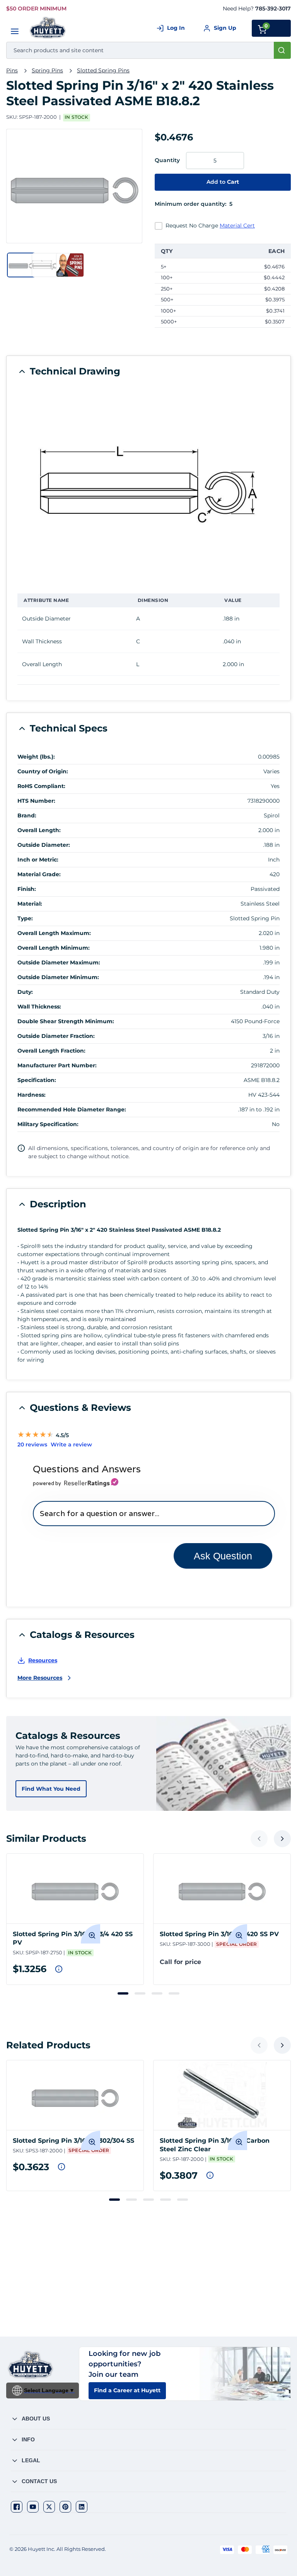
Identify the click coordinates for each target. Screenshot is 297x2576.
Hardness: (32, 1095)
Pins (12, 70)
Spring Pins (47, 70)
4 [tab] (174, 1993)
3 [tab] (157, 1993)
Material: (30, 904)
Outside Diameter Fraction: (56, 1036)
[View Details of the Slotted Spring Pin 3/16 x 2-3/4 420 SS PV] (75, 1889)
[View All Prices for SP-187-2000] (210, 2175)
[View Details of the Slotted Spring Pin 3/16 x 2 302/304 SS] (75, 2095)
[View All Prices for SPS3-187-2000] (61, 2167)
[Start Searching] (282, 50)
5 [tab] (183, 2200)
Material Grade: (39, 874)
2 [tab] (140, 1993)
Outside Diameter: (44, 845)
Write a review (71, 1444)
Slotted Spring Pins (103, 70)
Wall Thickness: (39, 1007)
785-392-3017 (273, 9)
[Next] (282, 1839)
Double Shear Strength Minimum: (66, 1021)
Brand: (27, 815)
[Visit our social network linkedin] (82, 2507)
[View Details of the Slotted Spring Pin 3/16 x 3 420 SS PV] (222, 1889)
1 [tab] (123, 1993)
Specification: (37, 1080)
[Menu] (15, 31)
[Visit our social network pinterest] (65, 2507)
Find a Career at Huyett (127, 2390)
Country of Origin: (43, 771)
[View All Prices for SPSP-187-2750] (59, 1969)
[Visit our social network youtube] (33, 2507)
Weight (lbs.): (36, 757)
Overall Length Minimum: (54, 948)
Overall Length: (39, 830)
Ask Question (223, 1556)
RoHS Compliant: (41, 786)
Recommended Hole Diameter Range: (72, 1109)
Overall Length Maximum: (54, 933)
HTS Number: (36, 801)
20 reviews (32, 1444)
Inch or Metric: (38, 860)
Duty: (25, 992)
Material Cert (237, 226)
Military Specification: (48, 1124)
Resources (43, 1660)
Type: (25, 918)
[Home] (48, 28)
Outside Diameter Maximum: (59, 962)
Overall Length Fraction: (51, 1051)
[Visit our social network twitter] (49, 2507)
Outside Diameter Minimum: (58, 977)
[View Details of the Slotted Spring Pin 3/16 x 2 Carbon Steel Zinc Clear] (222, 2095)
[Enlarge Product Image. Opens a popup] (90, 1934)
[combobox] (148, 50)
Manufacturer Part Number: (57, 1065)
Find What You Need (51, 1789)
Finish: (27, 889)
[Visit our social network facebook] (17, 2507)
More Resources (40, 1678)
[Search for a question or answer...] (154, 1514)
